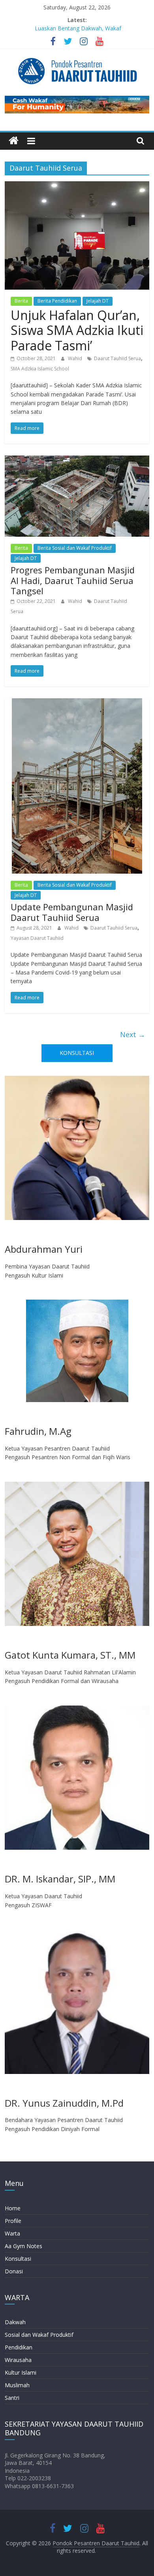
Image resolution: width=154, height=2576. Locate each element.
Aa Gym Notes (23, 2246)
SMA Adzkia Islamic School (40, 369)
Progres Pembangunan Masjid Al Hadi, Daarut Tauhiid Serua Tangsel (73, 580)
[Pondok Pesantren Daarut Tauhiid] (14, 141)
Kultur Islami (21, 2372)
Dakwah (15, 2322)
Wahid (76, 358)
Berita (21, 301)
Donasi (14, 2271)
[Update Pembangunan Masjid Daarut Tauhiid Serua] (77, 703)
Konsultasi (18, 2259)
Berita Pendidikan (57, 301)
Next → (133, 1034)
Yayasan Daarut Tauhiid (37, 938)
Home (13, 2208)
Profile (13, 2221)
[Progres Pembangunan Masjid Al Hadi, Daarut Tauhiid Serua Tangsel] (77, 460)
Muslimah (17, 2385)
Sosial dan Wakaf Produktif (39, 2335)
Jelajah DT (98, 301)
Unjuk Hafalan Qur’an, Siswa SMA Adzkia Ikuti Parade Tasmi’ (77, 330)
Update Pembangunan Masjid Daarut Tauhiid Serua (72, 912)
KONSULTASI (77, 1053)
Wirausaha (18, 2360)
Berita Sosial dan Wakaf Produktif (75, 548)
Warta (12, 2233)
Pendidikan (19, 2347)
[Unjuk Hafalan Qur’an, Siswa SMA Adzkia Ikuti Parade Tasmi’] (77, 186)
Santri (12, 2398)
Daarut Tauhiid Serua (117, 358)
